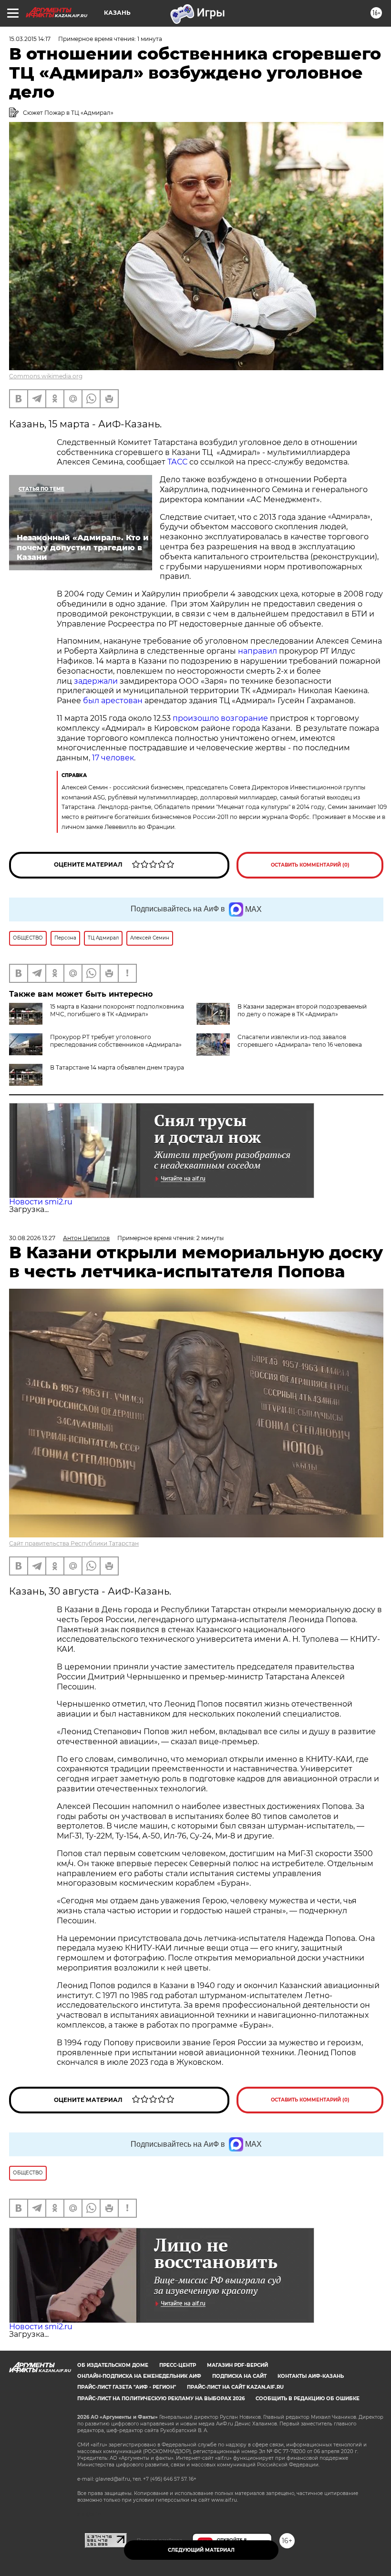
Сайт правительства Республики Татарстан (74, 1543)
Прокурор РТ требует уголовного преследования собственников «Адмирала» (116, 1041)
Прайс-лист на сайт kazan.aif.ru (235, 2387)
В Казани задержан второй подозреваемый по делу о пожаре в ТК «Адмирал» (302, 1010)
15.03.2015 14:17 (30, 39)
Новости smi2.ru (41, 1202)
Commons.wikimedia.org (46, 376)
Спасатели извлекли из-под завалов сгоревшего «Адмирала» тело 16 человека (300, 1041)
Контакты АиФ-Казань (311, 2376)
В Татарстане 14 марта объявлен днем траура (117, 1067)
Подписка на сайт (239, 2376)
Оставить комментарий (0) (310, 865)
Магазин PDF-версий (237, 2365)
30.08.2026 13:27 (32, 1238)
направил (258, 651)
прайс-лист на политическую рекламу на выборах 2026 (161, 2399)
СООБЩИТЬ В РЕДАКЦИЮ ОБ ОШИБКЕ (308, 2399)
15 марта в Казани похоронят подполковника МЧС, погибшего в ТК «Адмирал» (117, 1010)
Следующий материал (201, 2550)
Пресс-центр (178, 2365)
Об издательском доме (113, 2365)
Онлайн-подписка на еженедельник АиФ (139, 2376)
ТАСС (178, 462)
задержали (97, 681)
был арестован (113, 701)
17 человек (113, 758)
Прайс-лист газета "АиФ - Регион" (127, 2387)
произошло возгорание (219, 718)
